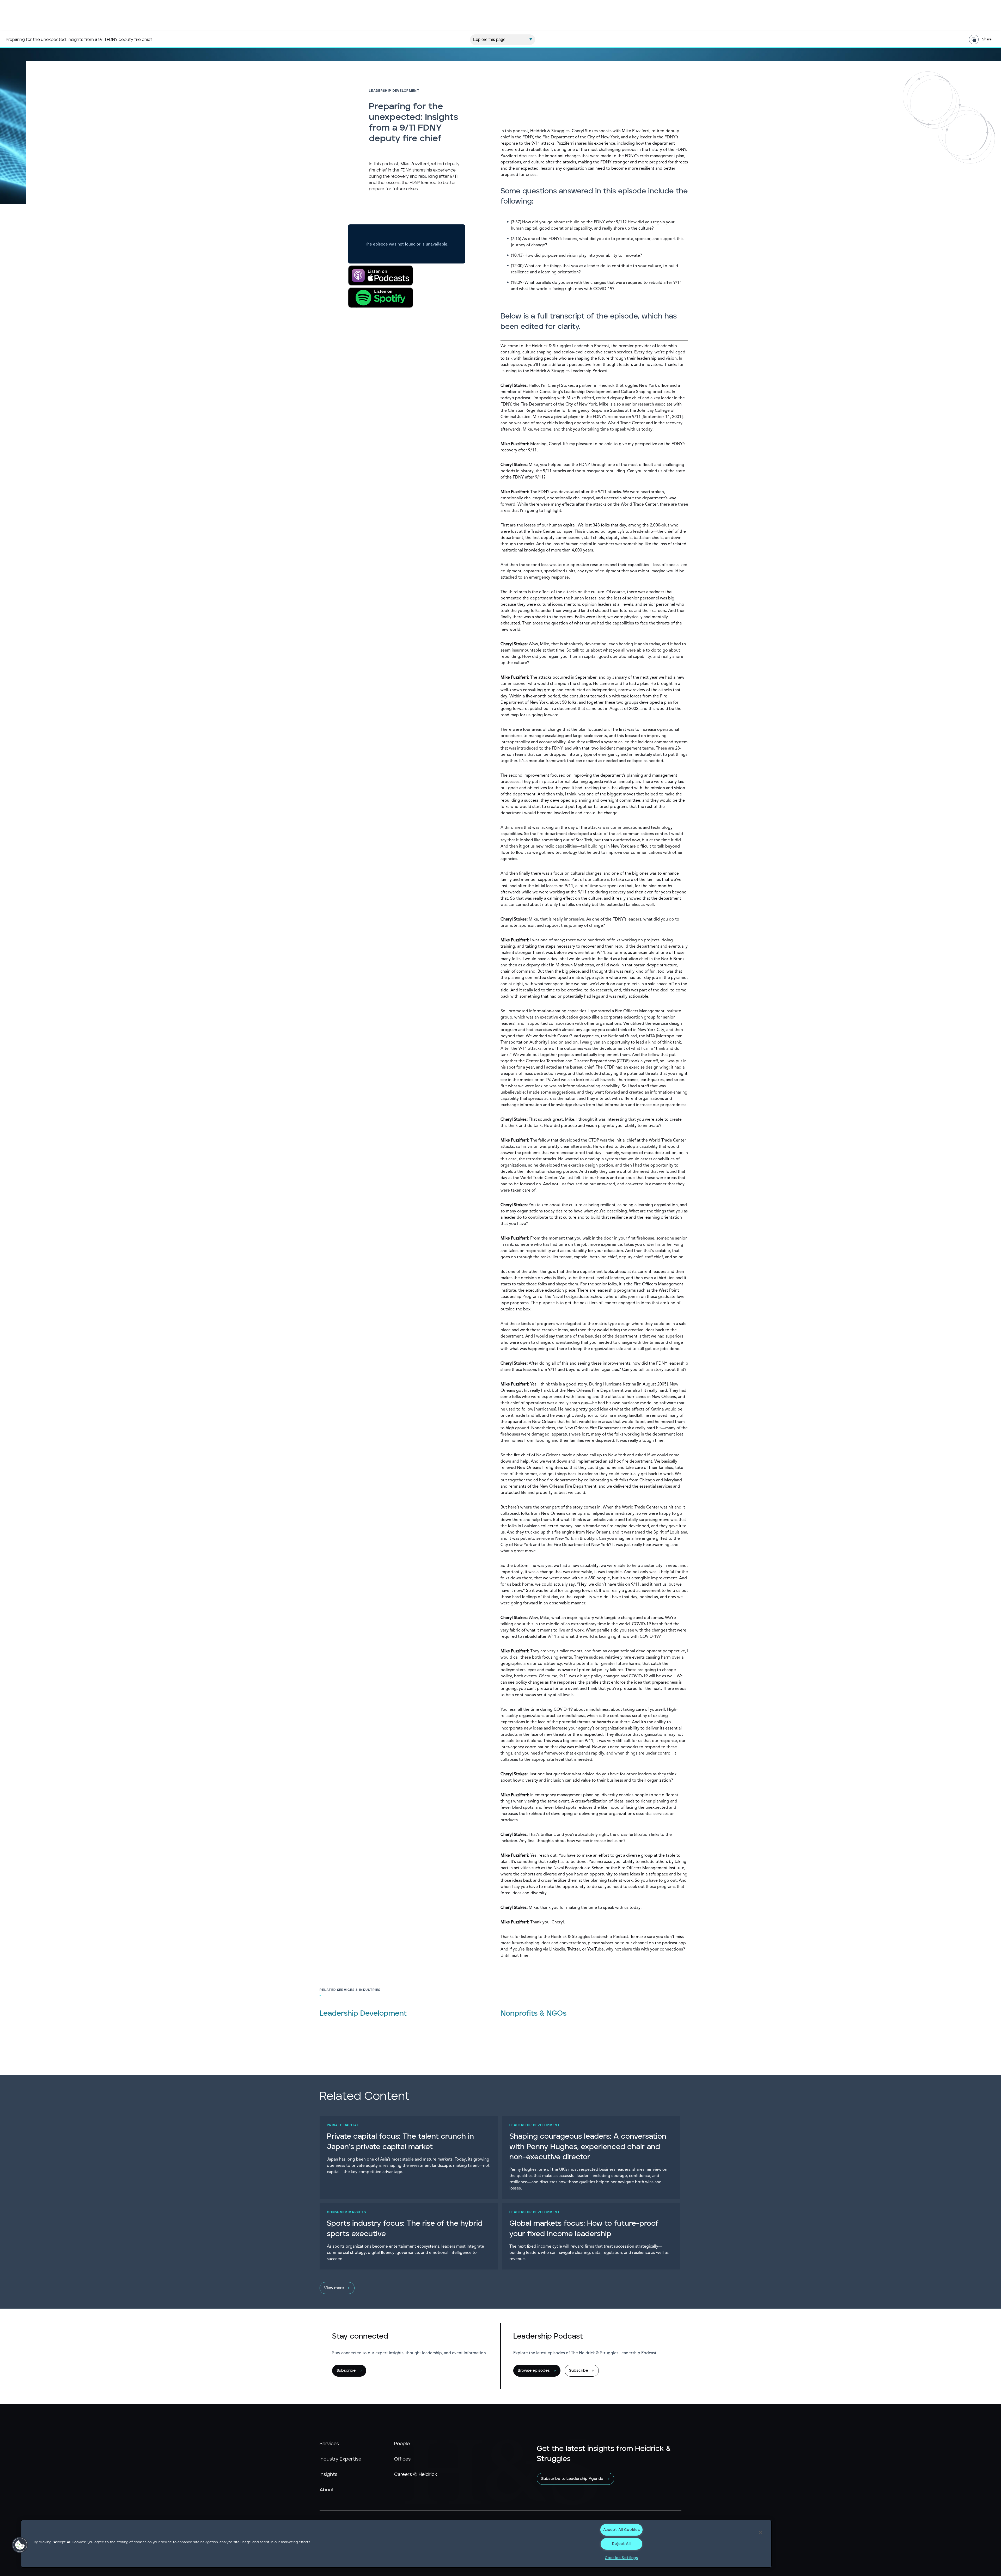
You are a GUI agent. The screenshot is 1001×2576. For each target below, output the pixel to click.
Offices (402, 2459)
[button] (20, 2545)
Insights (328, 2475)
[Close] (761, 2532)
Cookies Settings (621, 2558)
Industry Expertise (340, 2459)
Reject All (621, 2544)
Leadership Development (363, 2014)
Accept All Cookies (622, 2530)
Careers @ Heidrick (416, 2475)
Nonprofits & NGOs (533, 2014)
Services (329, 2444)
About (327, 2490)
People (402, 2444)
